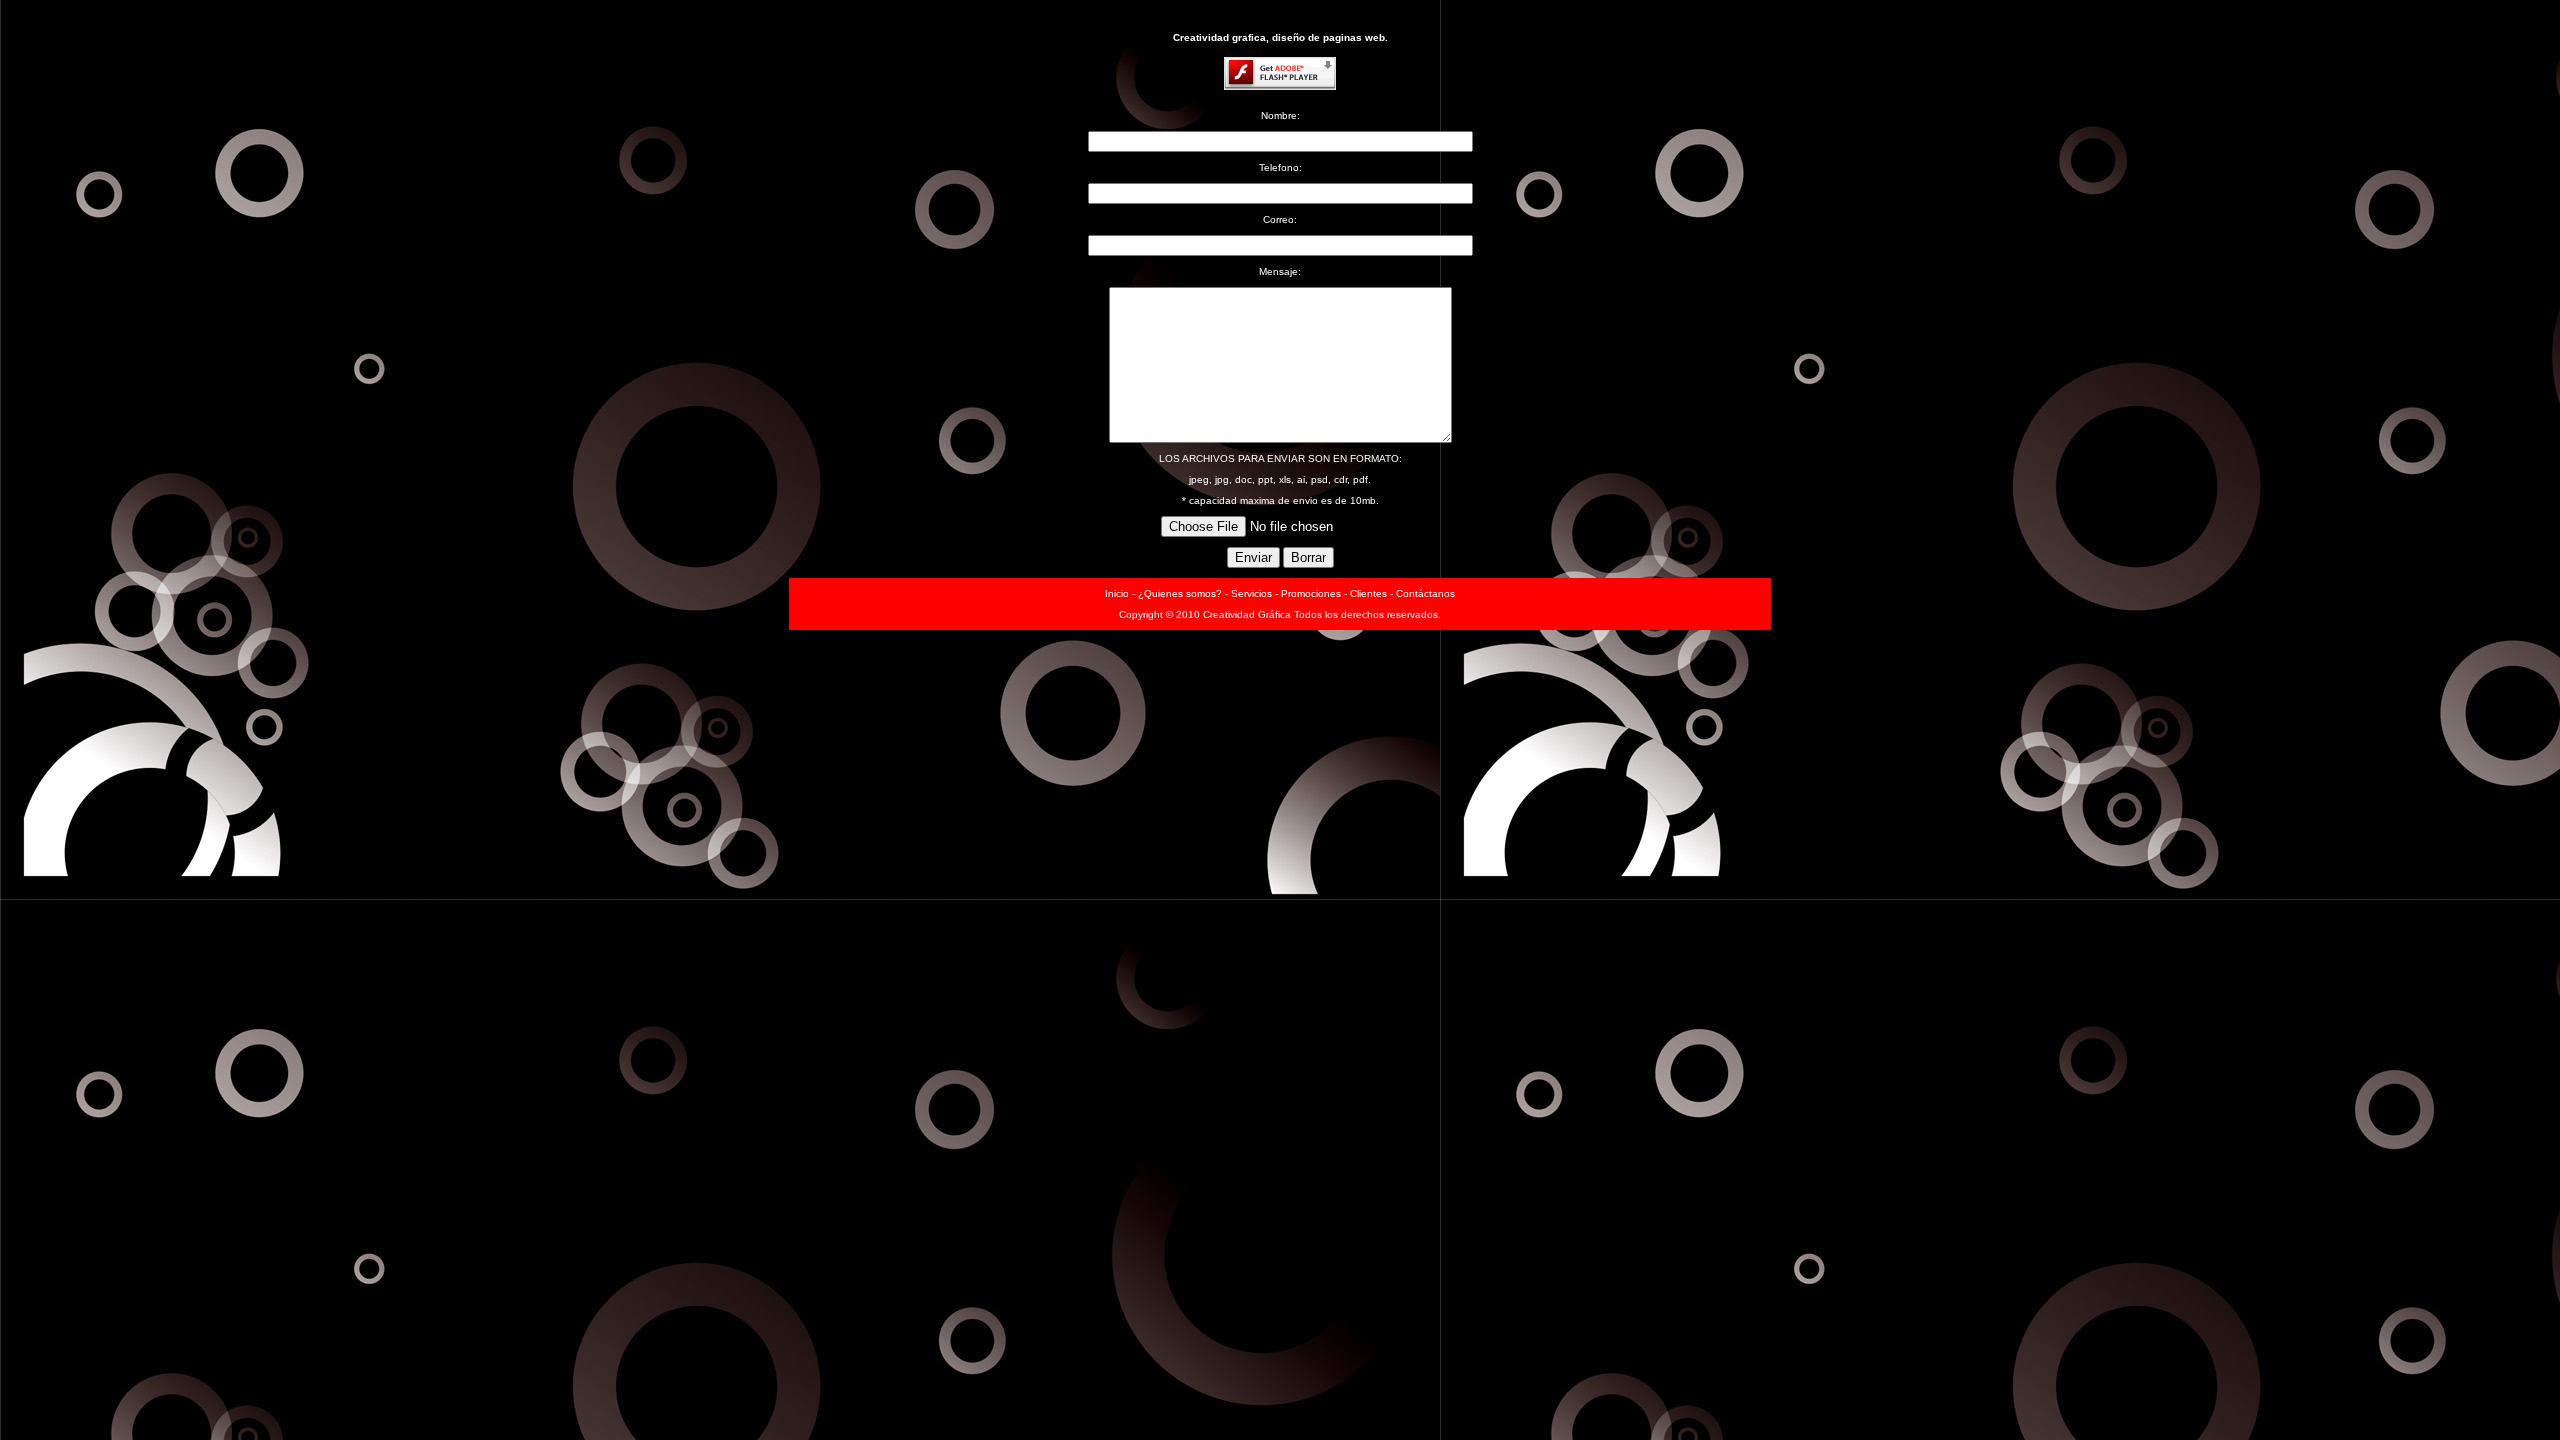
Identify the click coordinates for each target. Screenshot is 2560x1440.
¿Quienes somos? (1180, 593)
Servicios (1251, 593)
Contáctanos (1425, 593)
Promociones (1311, 593)
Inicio (1117, 593)
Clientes (1368, 593)
